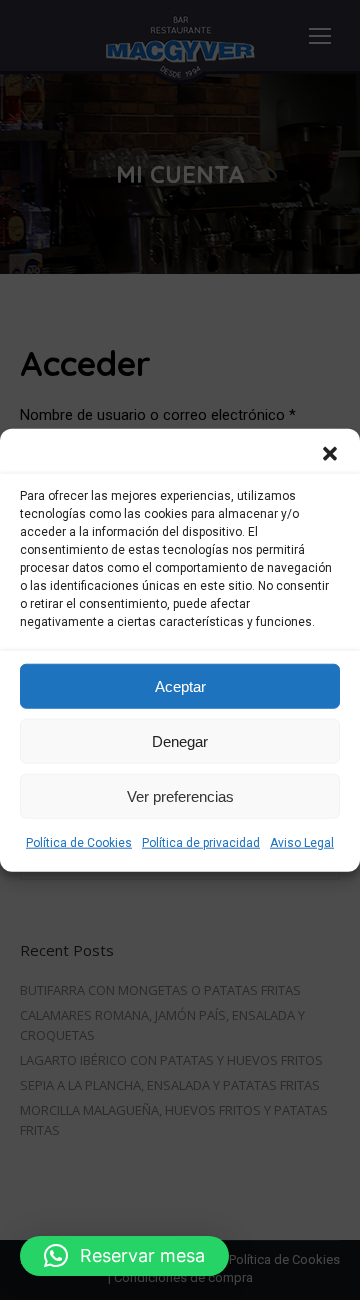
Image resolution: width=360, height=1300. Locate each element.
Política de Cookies (79, 843)
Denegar (180, 740)
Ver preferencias (180, 795)
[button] (330, 454)
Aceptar (180, 685)
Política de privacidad (201, 843)
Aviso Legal (302, 843)
